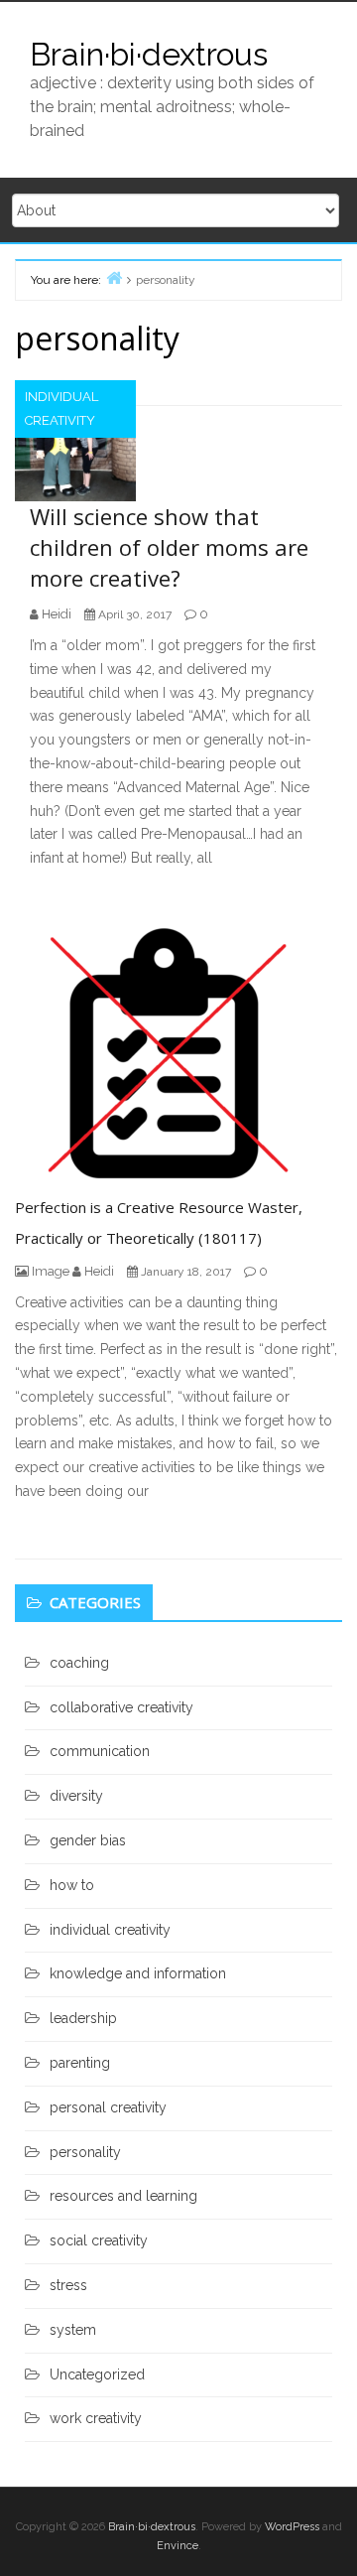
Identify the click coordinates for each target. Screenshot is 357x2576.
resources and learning (123, 2196)
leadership (83, 2018)
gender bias (88, 1840)
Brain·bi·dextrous (149, 54)
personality (85, 2152)
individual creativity (61, 408)
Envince (178, 2546)
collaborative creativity (121, 1707)
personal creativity (108, 2107)
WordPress (292, 2527)
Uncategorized (97, 2374)
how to (72, 1885)
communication (100, 1751)
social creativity (99, 2240)
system (73, 2330)
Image (51, 1271)
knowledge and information (138, 1973)
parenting (80, 2063)
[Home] (114, 277)
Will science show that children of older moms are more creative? (169, 547)
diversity (76, 1796)
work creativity (96, 2418)
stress (68, 2285)
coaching (79, 1663)
